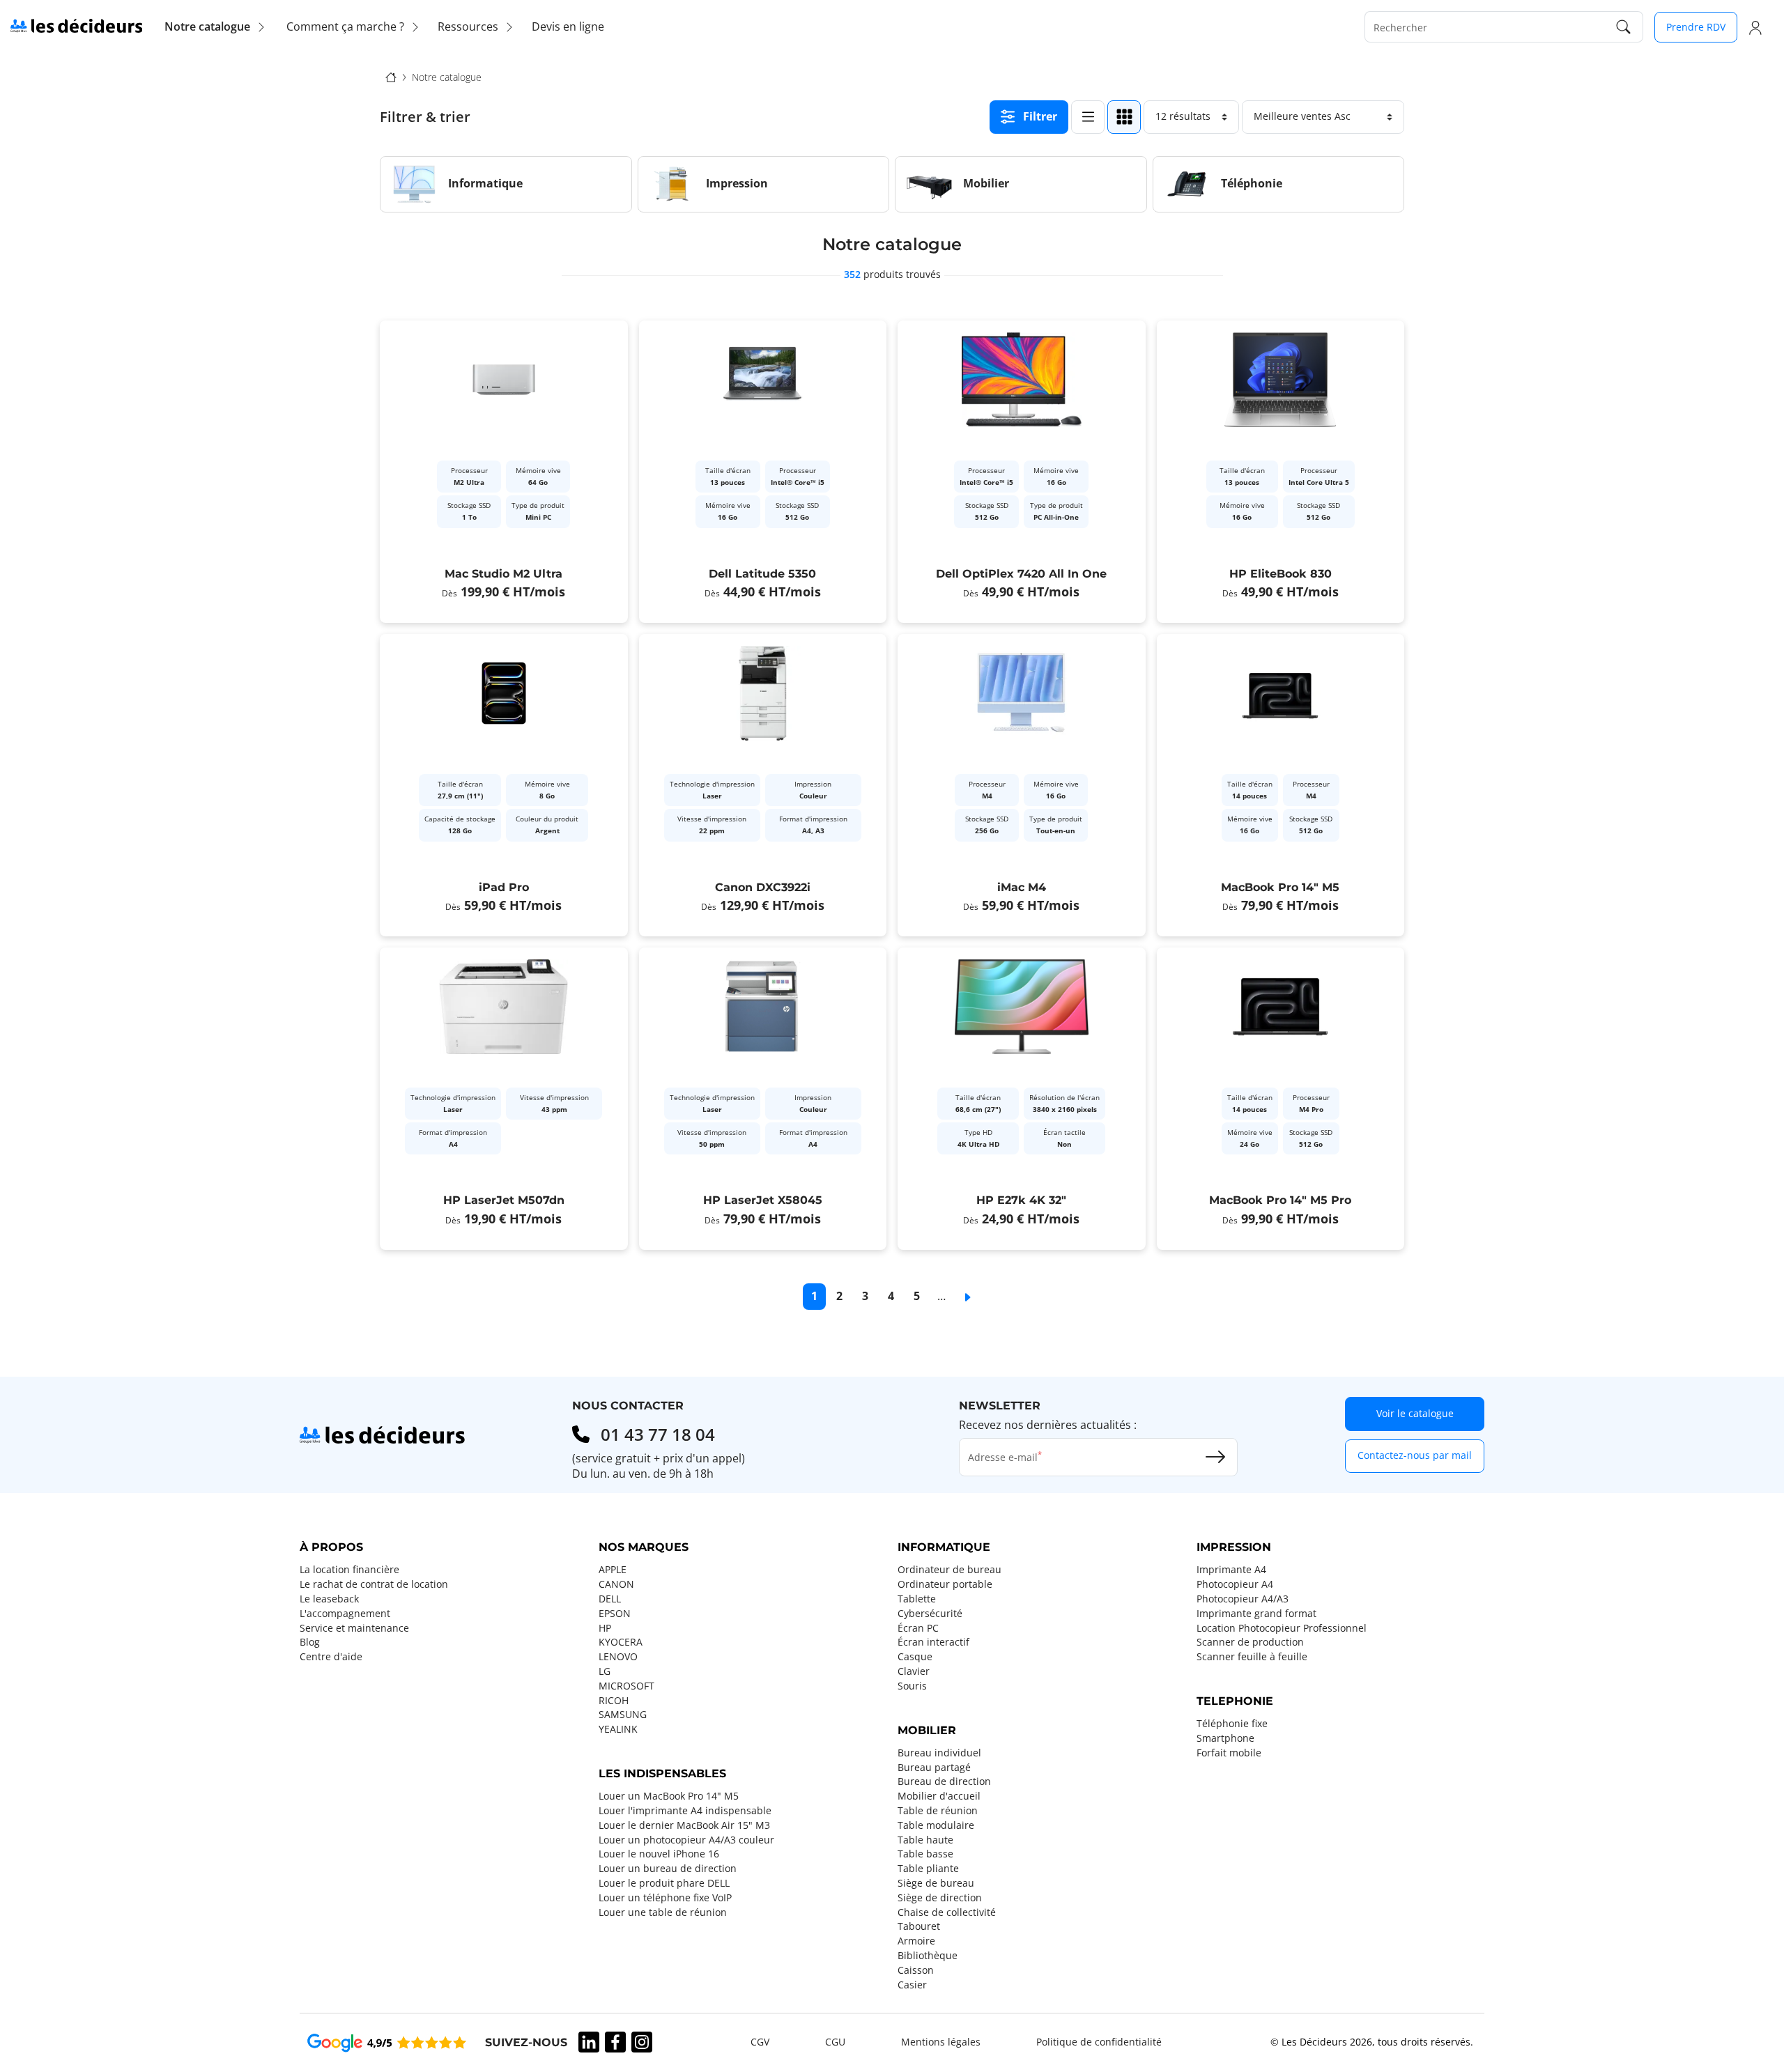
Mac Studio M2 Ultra (503, 574)
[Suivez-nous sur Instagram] (642, 2042)
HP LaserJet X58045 (763, 1200)
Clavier (914, 1671)
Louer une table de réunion (663, 1912)
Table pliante (928, 1869)
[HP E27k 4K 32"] (1022, 1099)
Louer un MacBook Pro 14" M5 (669, 1796)
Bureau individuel (939, 1753)
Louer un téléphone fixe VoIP (665, 1898)
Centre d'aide (331, 1657)
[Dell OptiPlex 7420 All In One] (1022, 472)
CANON (616, 1584)
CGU (835, 2042)
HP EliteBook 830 (1281, 574)
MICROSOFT (626, 1686)
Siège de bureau (936, 1883)
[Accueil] (391, 77)
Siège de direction (940, 1898)
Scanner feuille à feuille (1252, 1657)
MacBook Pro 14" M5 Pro (1280, 1200)
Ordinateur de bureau (949, 1570)
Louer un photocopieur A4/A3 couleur (686, 1840)
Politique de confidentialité (1099, 2042)
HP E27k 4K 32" (1021, 1200)
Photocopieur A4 (1235, 1584)
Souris (912, 1686)
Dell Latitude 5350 (762, 574)
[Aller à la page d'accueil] (76, 25)
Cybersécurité (930, 1614)
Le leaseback (329, 1599)
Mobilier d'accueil (939, 1796)
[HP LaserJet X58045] (763, 1099)
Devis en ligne (568, 26)
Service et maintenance (354, 1628)
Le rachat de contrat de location (374, 1584)
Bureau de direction (944, 1781)
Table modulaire (936, 1825)
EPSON (615, 1614)
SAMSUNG (623, 1715)
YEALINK (618, 1729)
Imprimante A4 (1231, 1570)
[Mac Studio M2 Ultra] (504, 472)
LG (605, 1671)
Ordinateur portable (945, 1584)
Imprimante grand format (1256, 1614)
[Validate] (1215, 1457)
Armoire (916, 1941)
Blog (310, 1642)
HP (605, 1628)
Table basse (925, 1854)
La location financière (349, 1570)
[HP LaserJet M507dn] (504, 1099)
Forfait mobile (1229, 1753)
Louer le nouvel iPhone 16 (659, 1854)
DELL (610, 1599)
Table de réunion (938, 1811)
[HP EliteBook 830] (1281, 472)
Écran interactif (933, 1642)
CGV (760, 2042)
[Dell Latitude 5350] (763, 472)
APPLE (613, 1570)
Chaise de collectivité (947, 1912)
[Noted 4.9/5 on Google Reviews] (387, 2042)
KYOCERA (621, 1642)
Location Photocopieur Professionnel (1282, 1628)
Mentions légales (941, 2042)
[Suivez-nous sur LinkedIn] (589, 2042)
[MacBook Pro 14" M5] (1281, 785)
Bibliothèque (928, 1956)
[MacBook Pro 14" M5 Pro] (1281, 1099)
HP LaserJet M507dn (504, 1200)
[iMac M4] (1022, 785)
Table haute (925, 1840)
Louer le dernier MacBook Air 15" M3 (684, 1825)
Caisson (916, 1970)
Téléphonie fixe (1232, 1724)
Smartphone (1225, 1738)
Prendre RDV (1696, 27)
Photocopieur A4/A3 (1243, 1599)
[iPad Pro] (504, 785)
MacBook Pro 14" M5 (1280, 887)
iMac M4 (1022, 887)
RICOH (614, 1701)
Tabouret (919, 1926)
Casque (915, 1657)
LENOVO (618, 1657)
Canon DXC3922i (763, 887)
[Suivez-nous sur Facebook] (615, 2042)
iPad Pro (504, 887)
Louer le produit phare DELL (664, 1883)
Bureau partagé (934, 1768)
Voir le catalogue (1415, 1413)
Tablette (917, 1599)
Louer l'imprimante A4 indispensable (685, 1811)
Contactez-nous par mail (1415, 1455)
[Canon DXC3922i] (763, 785)
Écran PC (918, 1628)
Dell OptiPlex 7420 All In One (1021, 574)
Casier (912, 1985)
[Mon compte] (1755, 27)
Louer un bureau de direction (668, 1869)
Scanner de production (1250, 1642)
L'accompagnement (345, 1614)
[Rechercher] (1624, 27)
